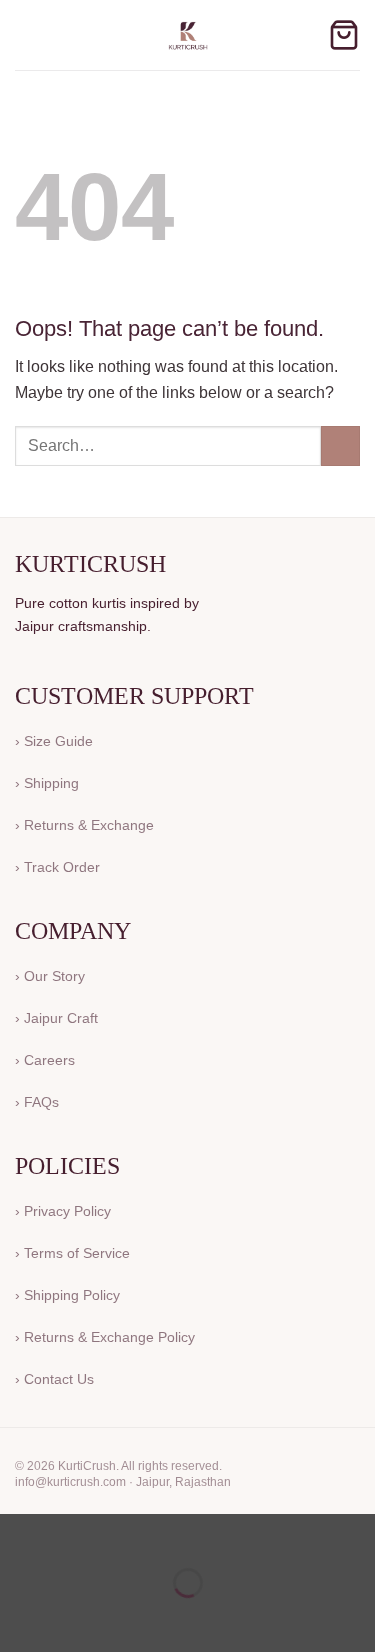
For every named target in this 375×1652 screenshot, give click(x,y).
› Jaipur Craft (56, 1018)
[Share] (136, 1533)
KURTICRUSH (90, 564)
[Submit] (340, 445)
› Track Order (57, 867)
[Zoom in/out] (19, 1533)
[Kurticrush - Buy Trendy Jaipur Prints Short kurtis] (188, 35)
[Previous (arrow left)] (19, 1617)
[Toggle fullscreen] (78, 1533)
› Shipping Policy (67, 1295)
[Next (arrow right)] (78, 1617)
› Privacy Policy (63, 1211)
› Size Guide (54, 741)
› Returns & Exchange (84, 825)
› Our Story (50, 976)
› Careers (45, 1060)
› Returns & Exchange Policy (105, 1337)
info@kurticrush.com (70, 1482)
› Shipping (47, 783)
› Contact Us (54, 1379)
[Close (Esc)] (195, 1533)
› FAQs (37, 1102)
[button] (27, 34)
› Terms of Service (72, 1253)
